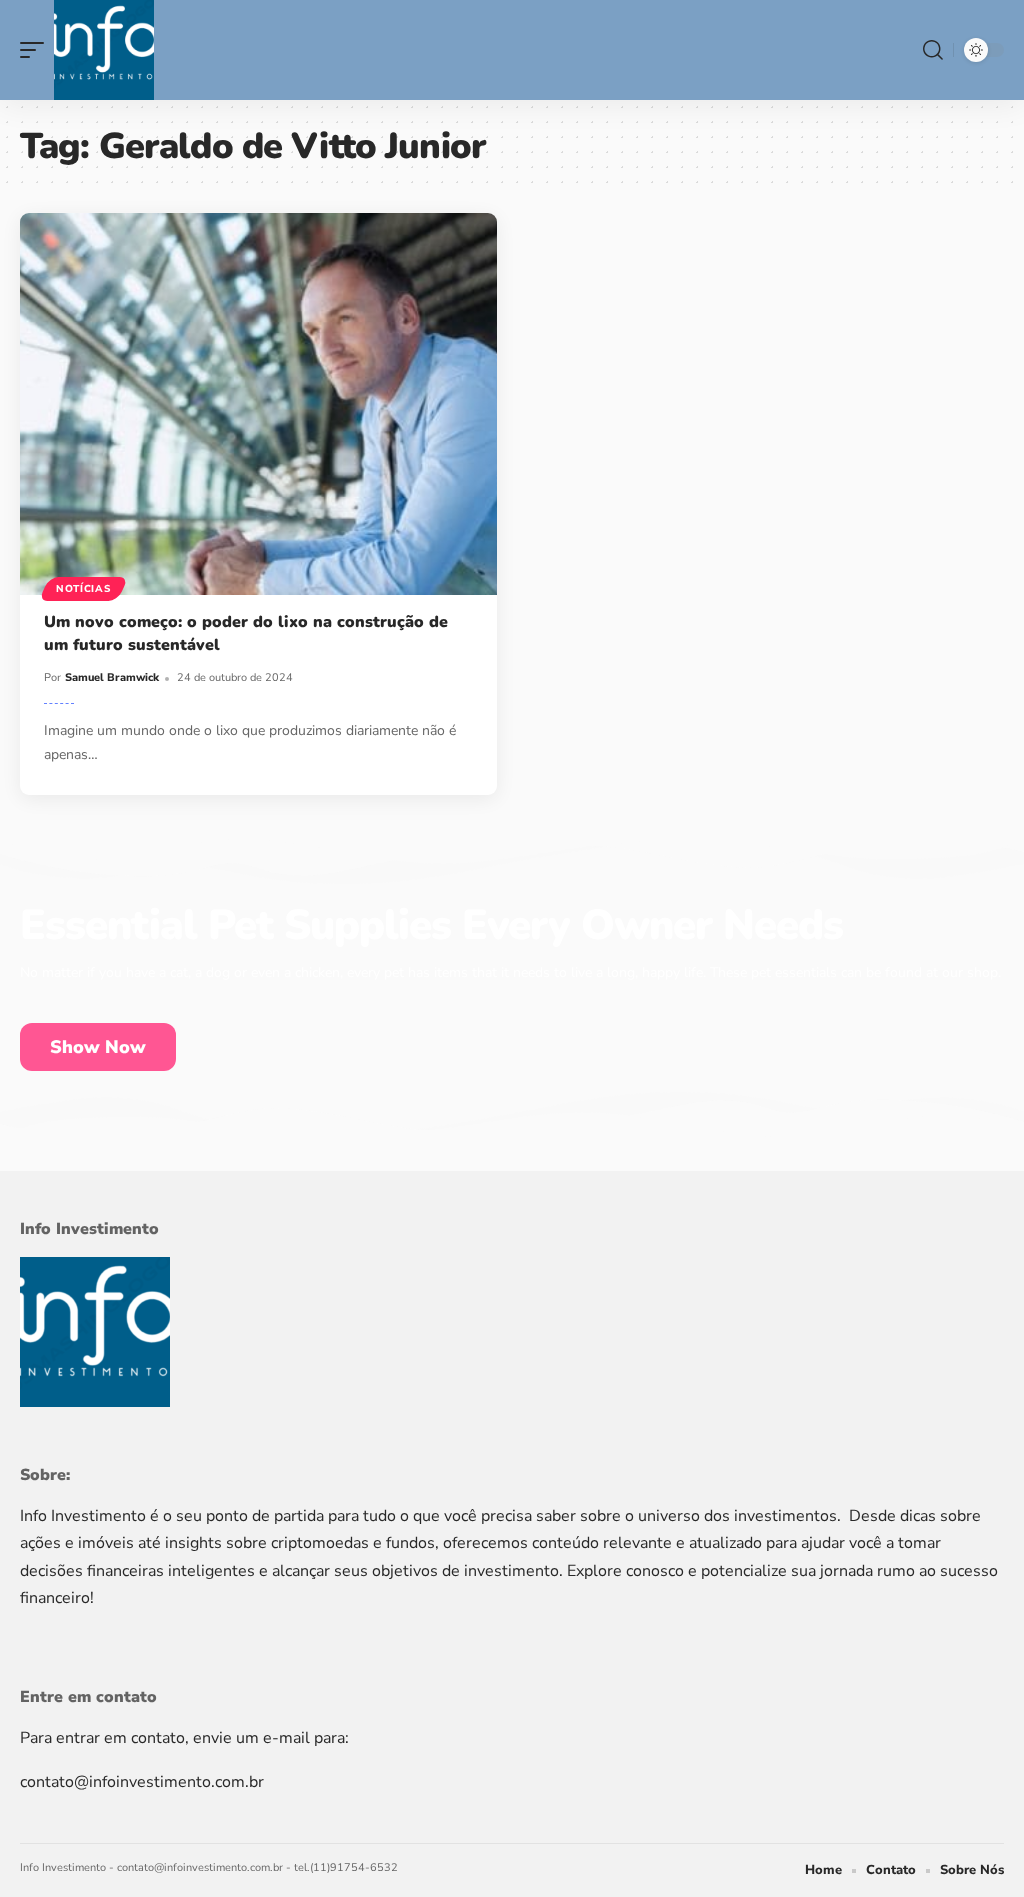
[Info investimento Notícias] (104, 50)
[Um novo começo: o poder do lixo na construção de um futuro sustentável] (258, 404)
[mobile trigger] (37, 50)
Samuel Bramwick (112, 677)
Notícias (83, 589)
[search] (933, 50)
